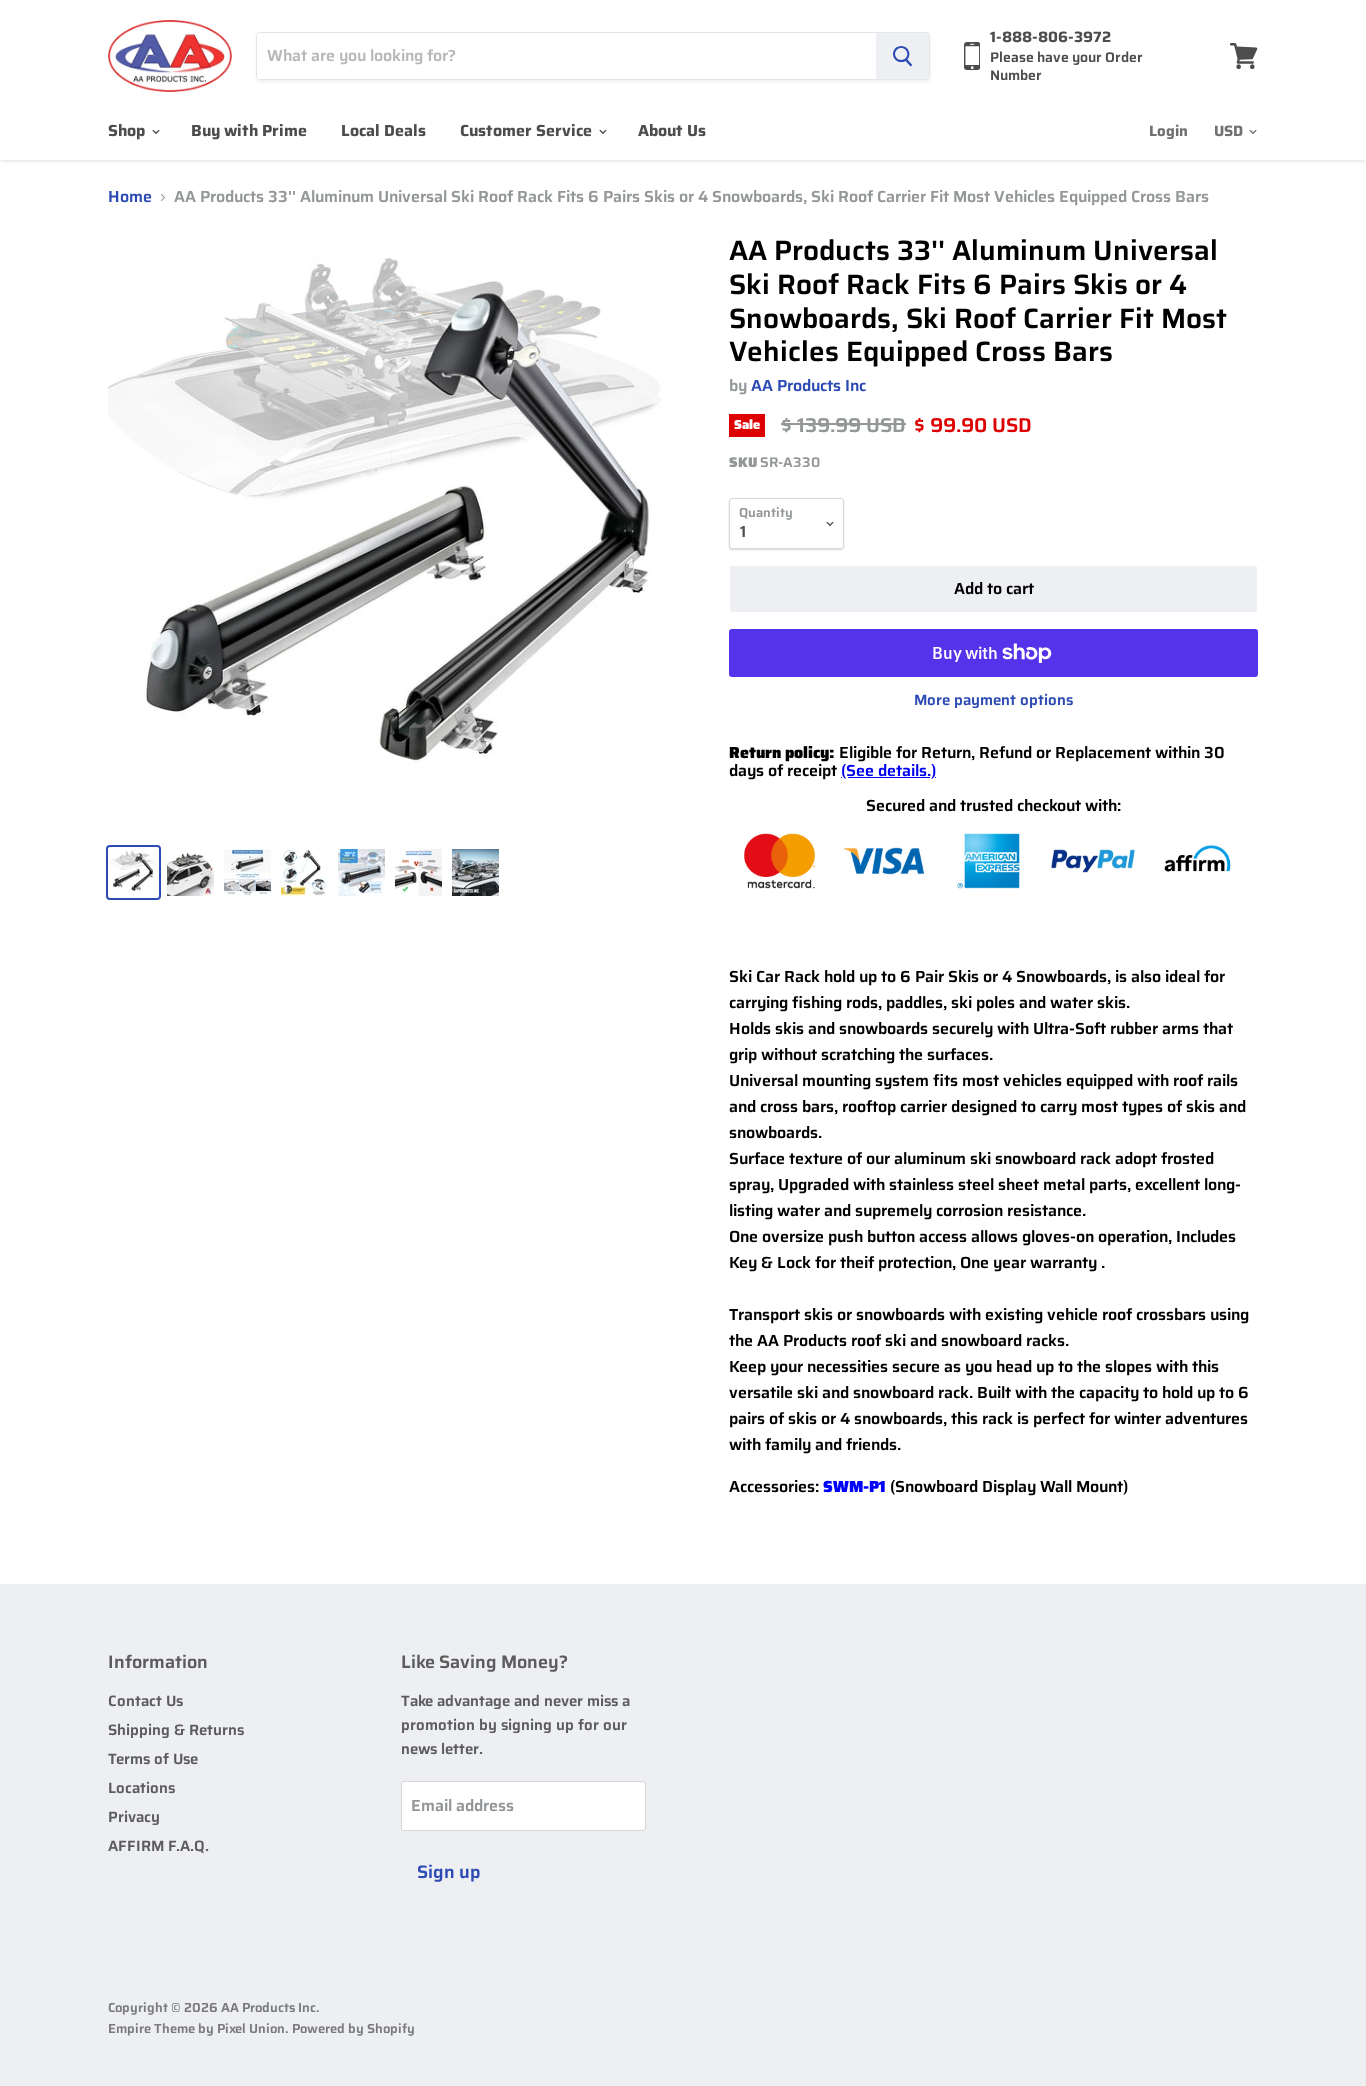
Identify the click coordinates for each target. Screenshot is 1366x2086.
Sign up (449, 1872)
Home (130, 197)
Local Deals (383, 130)
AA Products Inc (808, 385)
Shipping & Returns (176, 1730)
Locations (141, 1788)
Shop (128, 130)
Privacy (134, 1817)
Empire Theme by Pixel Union (196, 2028)
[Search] (902, 56)
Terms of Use (153, 1759)
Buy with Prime (249, 130)
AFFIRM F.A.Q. (158, 1846)
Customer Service (528, 130)
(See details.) (888, 770)
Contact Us (145, 1701)
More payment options (993, 700)
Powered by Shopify (353, 2028)
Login (1168, 131)
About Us (672, 130)
